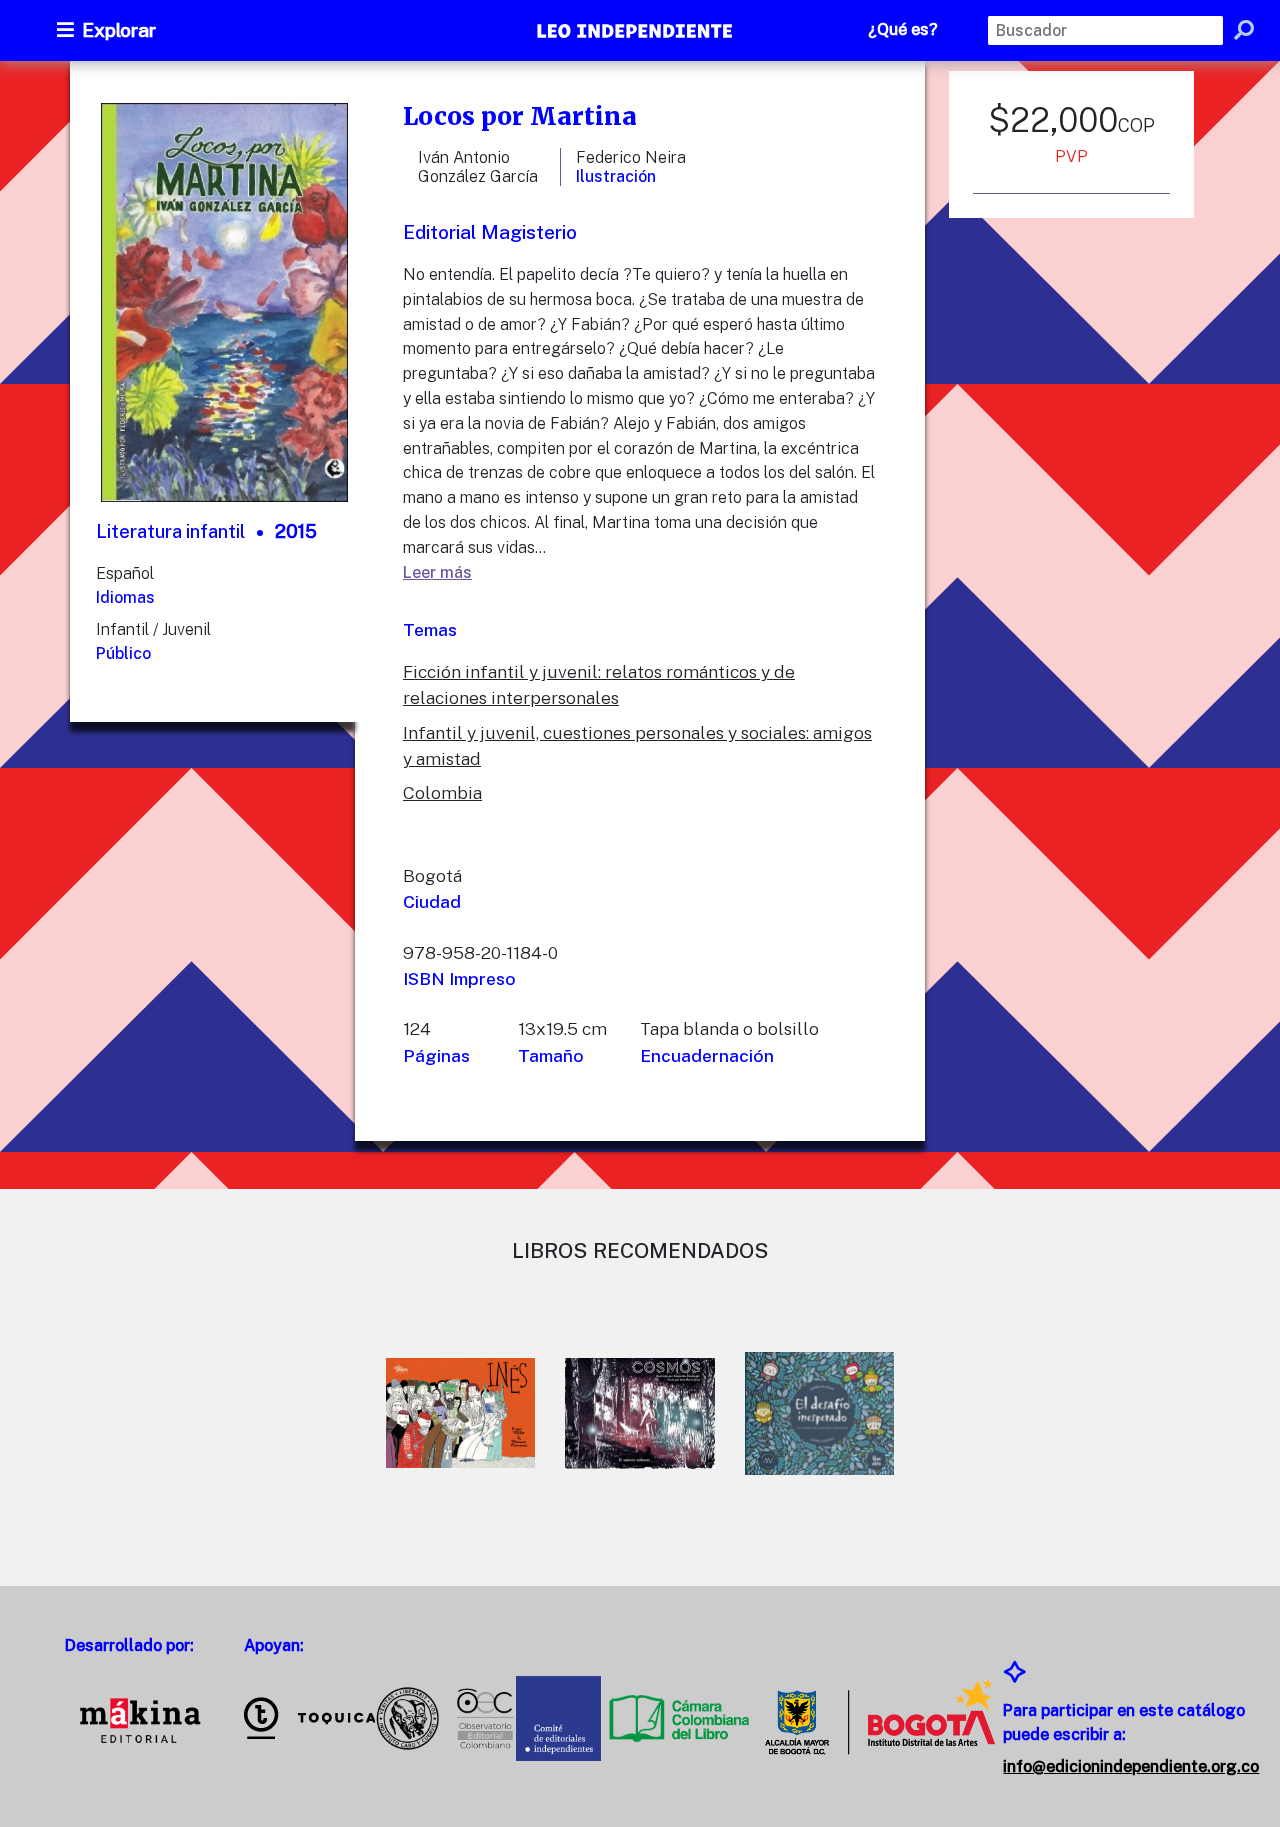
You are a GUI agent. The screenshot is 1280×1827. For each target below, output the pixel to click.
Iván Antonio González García (478, 167)
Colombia (442, 792)
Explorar (119, 30)
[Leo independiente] (636, 33)
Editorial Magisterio (490, 232)
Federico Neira (631, 157)
